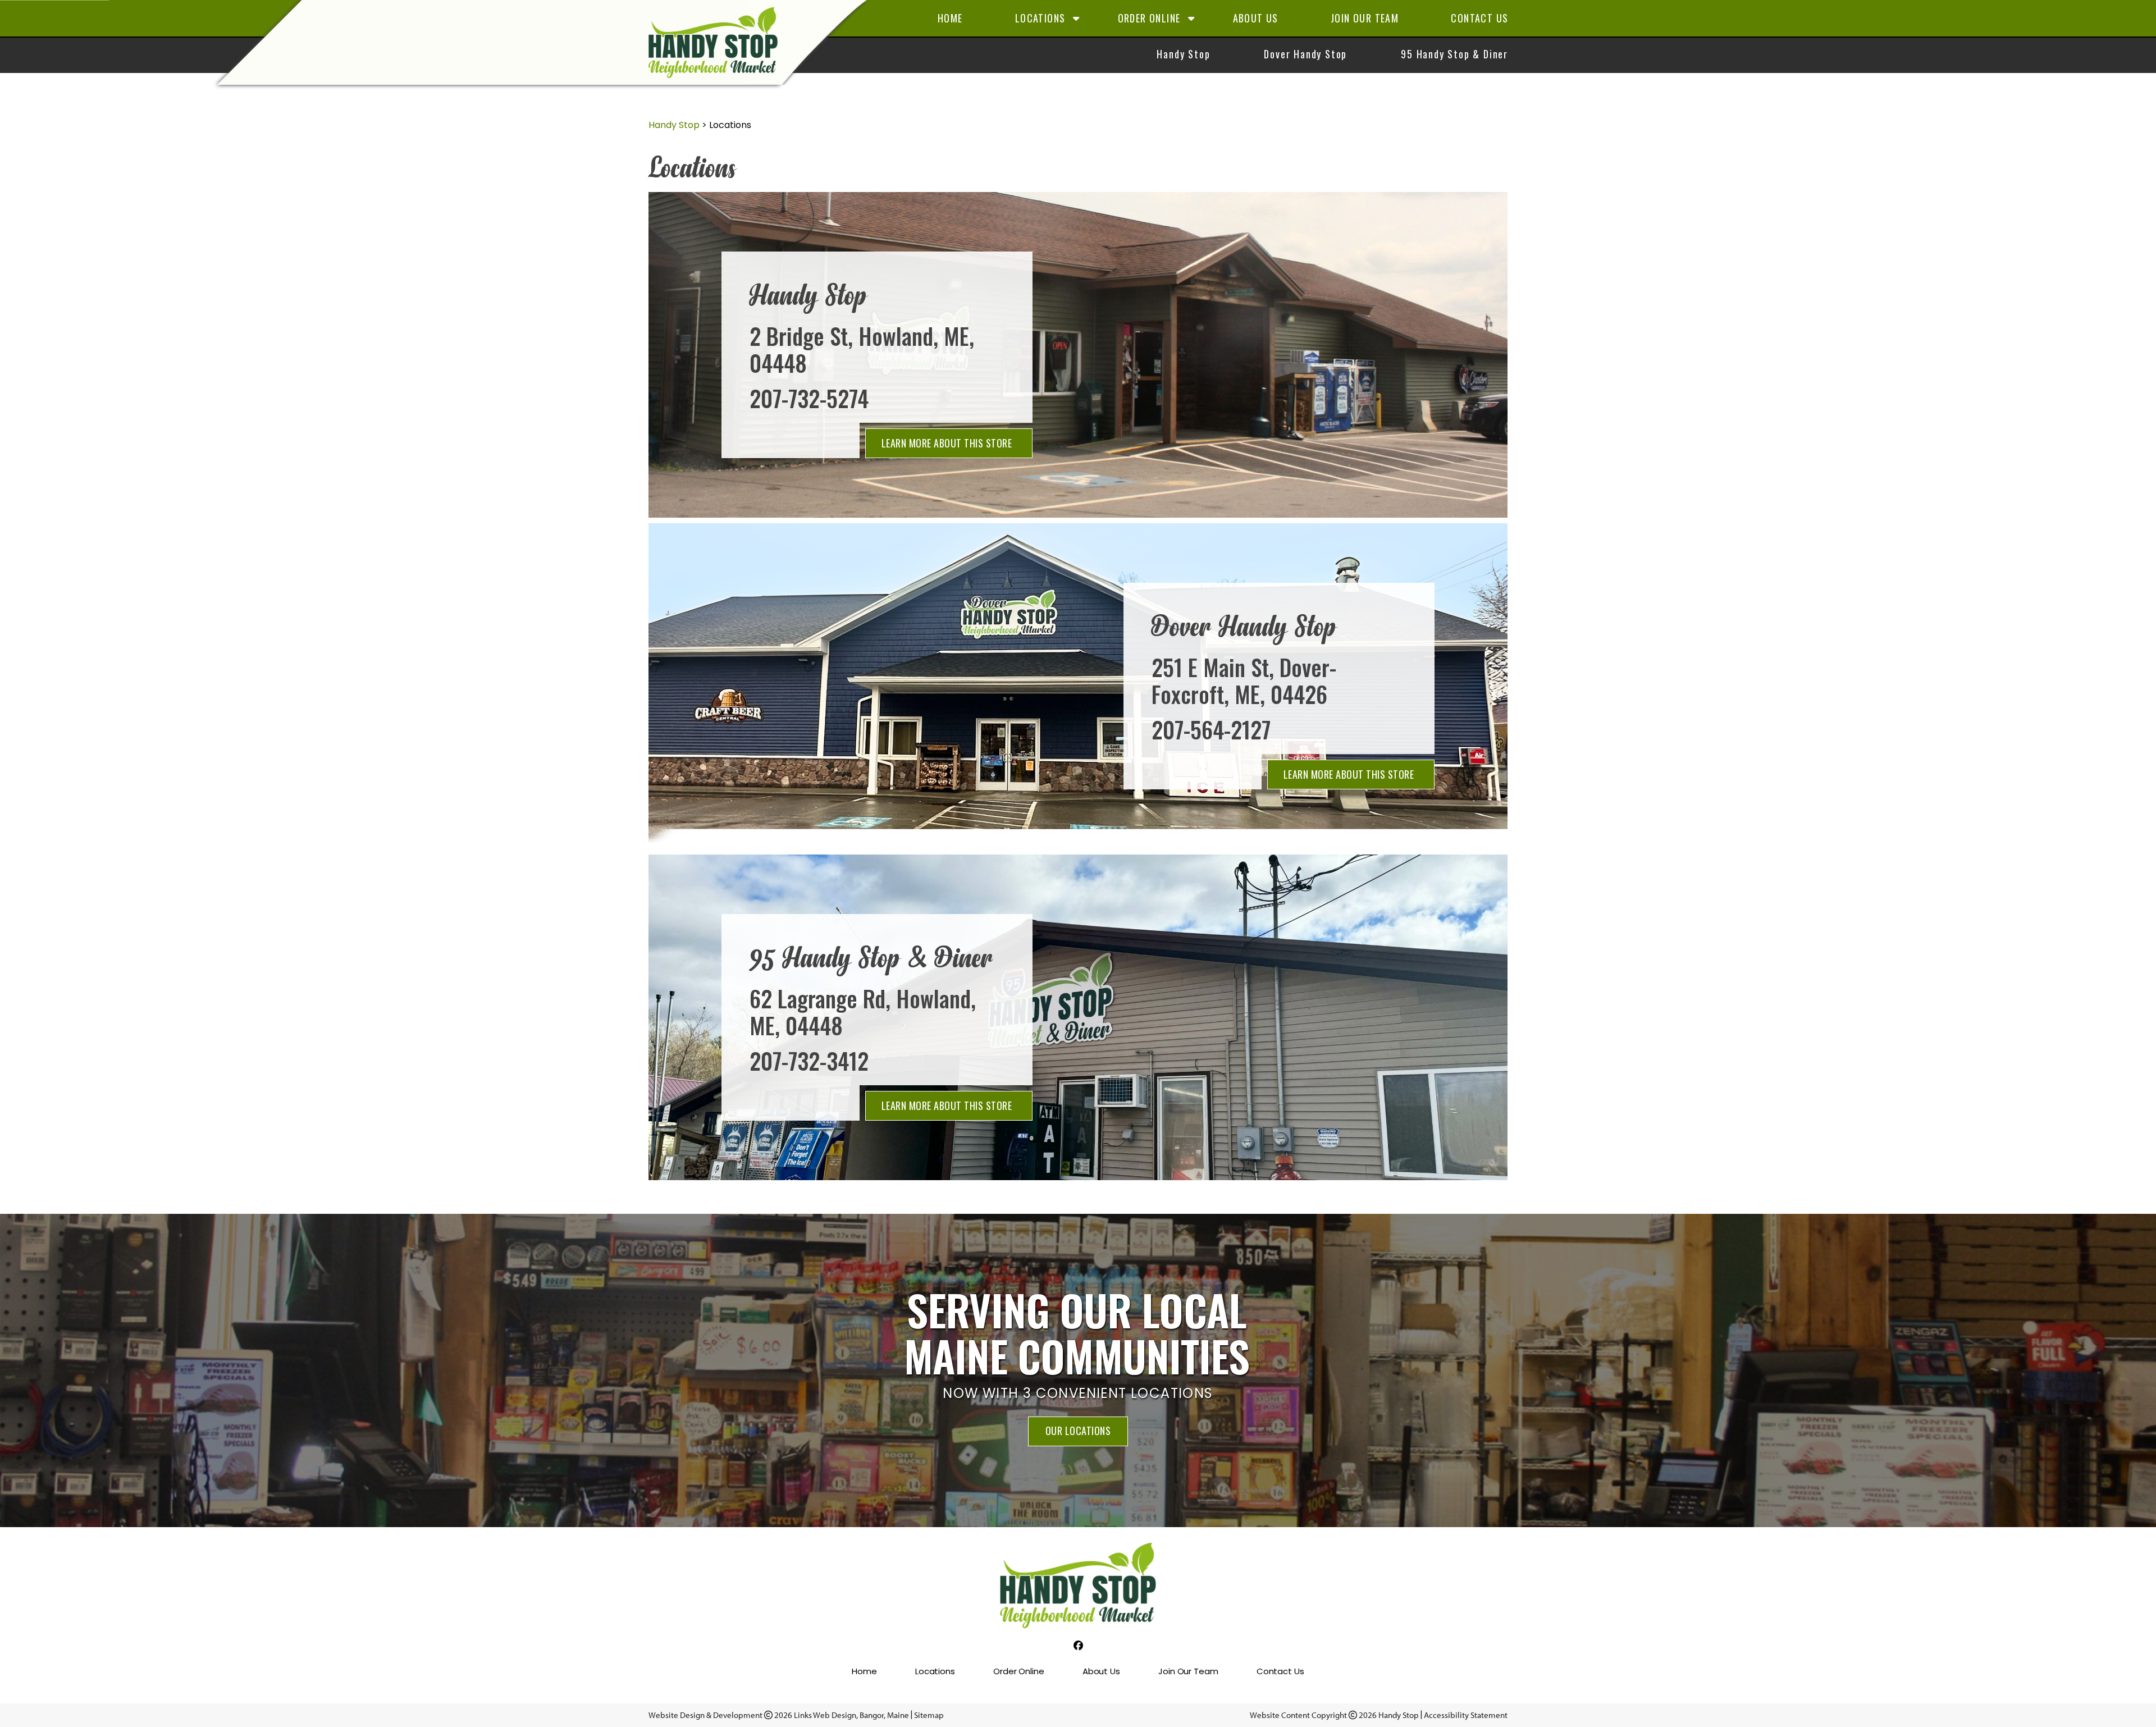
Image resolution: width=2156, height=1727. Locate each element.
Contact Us (1479, 18)
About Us (1256, 18)
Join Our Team (1365, 18)
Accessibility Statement (1466, 1715)
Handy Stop (1183, 54)
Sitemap (929, 1715)
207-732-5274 (809, 398)
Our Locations (1078, 1431)
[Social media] (1078, 1646)
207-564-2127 (1211, 729)
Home (950, 18)
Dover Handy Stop (1305, 54)
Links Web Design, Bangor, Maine (852, 1715)
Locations (1040, 18)
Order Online (1149, 18)
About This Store (947, 443)
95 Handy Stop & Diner (1454, 54)
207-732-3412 (809, 1061)
